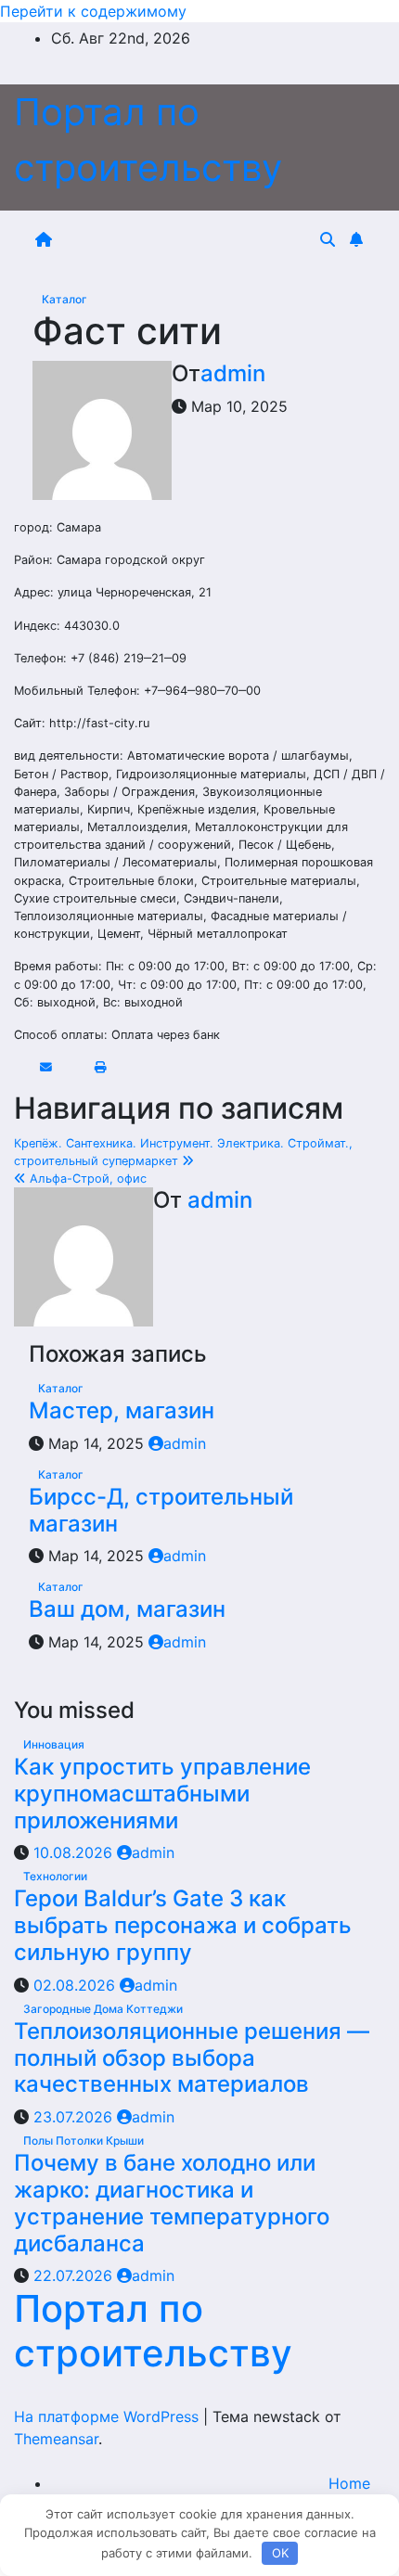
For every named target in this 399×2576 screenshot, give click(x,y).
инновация (54, 1744)
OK (280, 2553)
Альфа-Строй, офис (86, 1179)
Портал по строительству (153, 2331)
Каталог (64, 299)
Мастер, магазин (122, 1410)
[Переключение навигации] (189, 239)
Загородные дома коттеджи (103, 2009)
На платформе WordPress (109, 2416)
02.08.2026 (77, 1985)
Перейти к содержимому (93, 11)
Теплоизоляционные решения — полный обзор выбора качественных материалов (192, 2058)
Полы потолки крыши (84, 2140)
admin (233, 373)
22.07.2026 (75, 2275)
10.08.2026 (75, 1852)
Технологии (55, 1876)
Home (349, 2483)
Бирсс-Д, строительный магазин (161, 1510)
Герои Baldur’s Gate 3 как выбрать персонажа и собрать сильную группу (183, 1925)
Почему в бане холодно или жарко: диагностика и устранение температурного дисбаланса (172, 2203)
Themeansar (56, 2439)
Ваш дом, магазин (127, 1609)
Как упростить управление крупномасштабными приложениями (162, 1794)
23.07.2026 (75, 2117)
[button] (328, 239)
